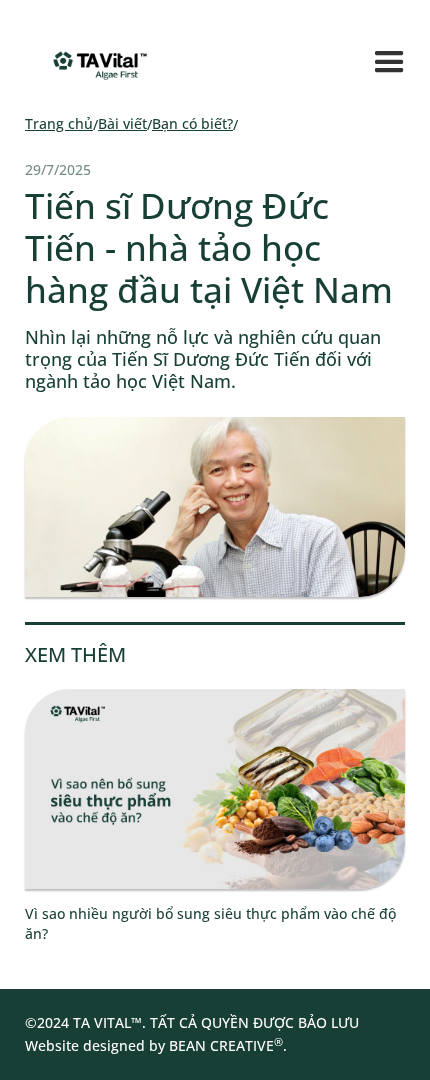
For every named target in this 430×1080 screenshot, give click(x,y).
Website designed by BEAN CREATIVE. (156, 1045)
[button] (389, 62)
